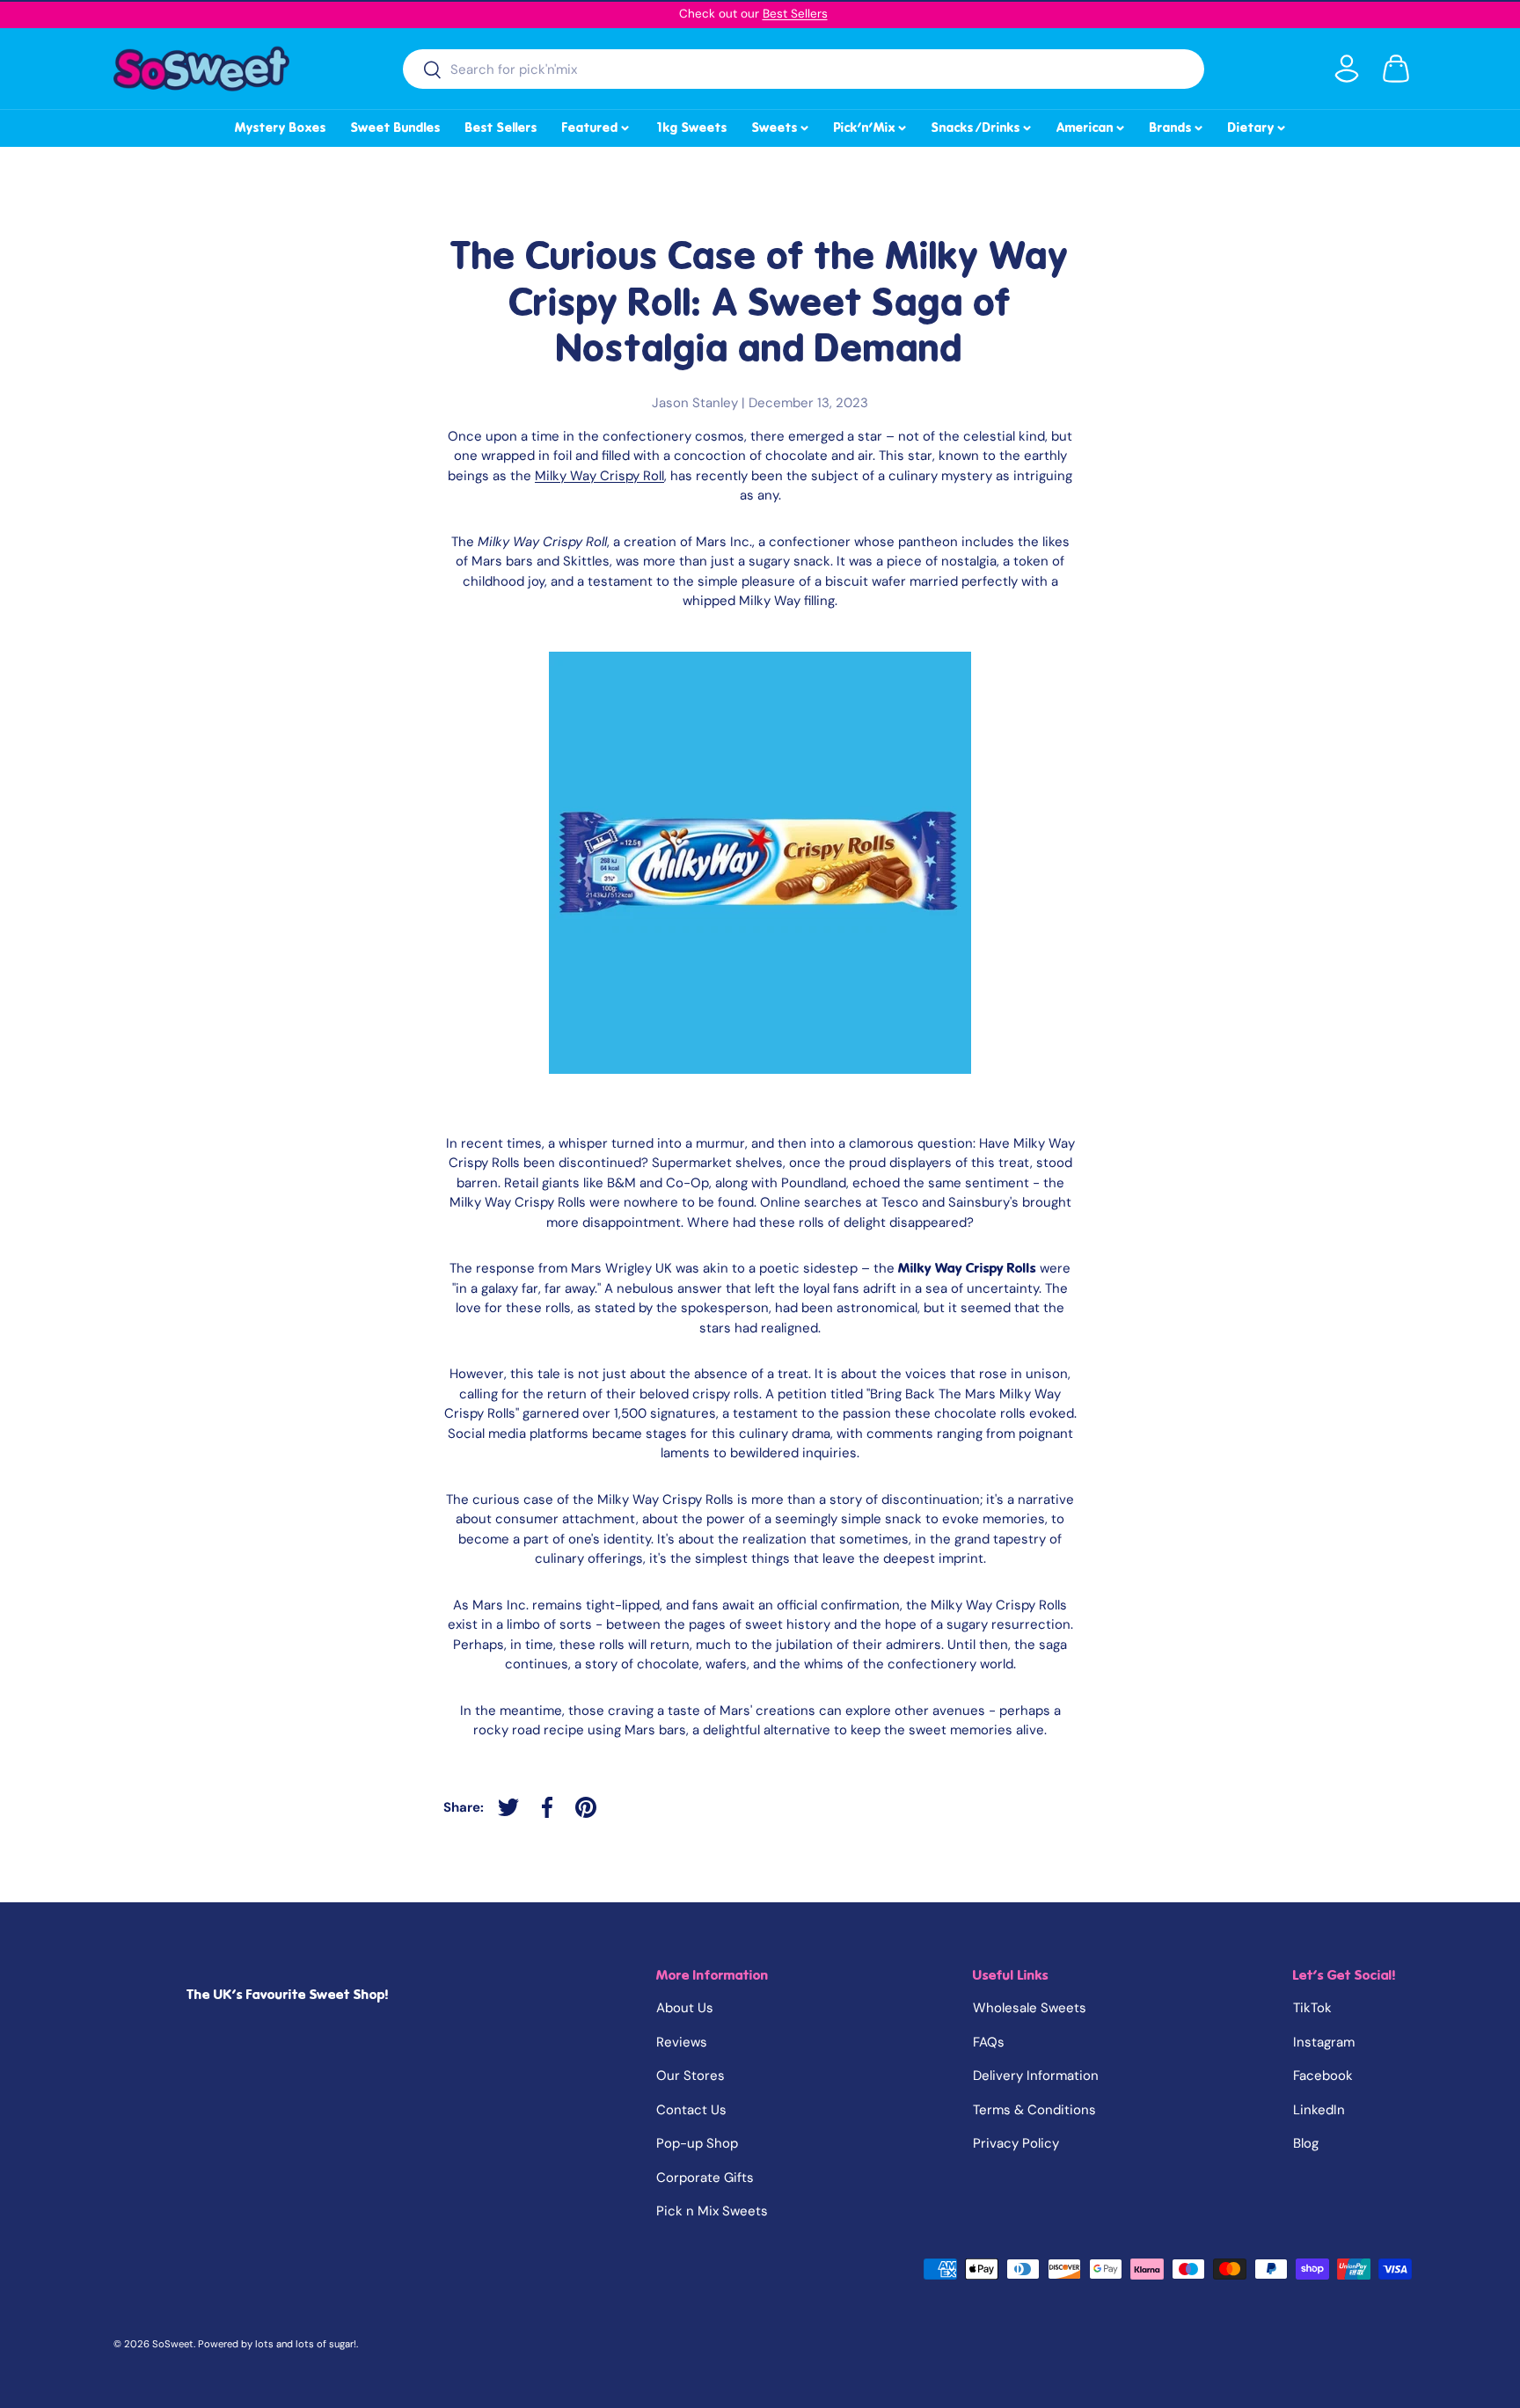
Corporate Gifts (705, 2178)
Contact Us (691, 2110)
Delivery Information (1036, 2076)
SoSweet (173, 2344)
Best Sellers (795, 14)
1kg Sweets (691, 128)
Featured (597, 125)
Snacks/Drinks (983, 125)
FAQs (989, 2042)
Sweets (782, 125)
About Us (685, 2008)
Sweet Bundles (396, 128)
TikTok (1312, 2008)
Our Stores (691, 2076)
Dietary (1258, 125)
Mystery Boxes (281, 128)
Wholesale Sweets (1030, 2008)
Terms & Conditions (1034, 2110)
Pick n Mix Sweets (712, 2211)
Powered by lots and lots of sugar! (277, 2344)
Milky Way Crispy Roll (599, 476)
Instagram (1324, 2042)
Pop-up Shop (697, 2143)
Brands (1177, 125)
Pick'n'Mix (871, 125)
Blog (1306, 2143)
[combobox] (804, 69)
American (1092, 125)
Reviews (682, 2042)
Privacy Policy (1016, 2143)
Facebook (1323, 2076)
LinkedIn (1319, 2110)
